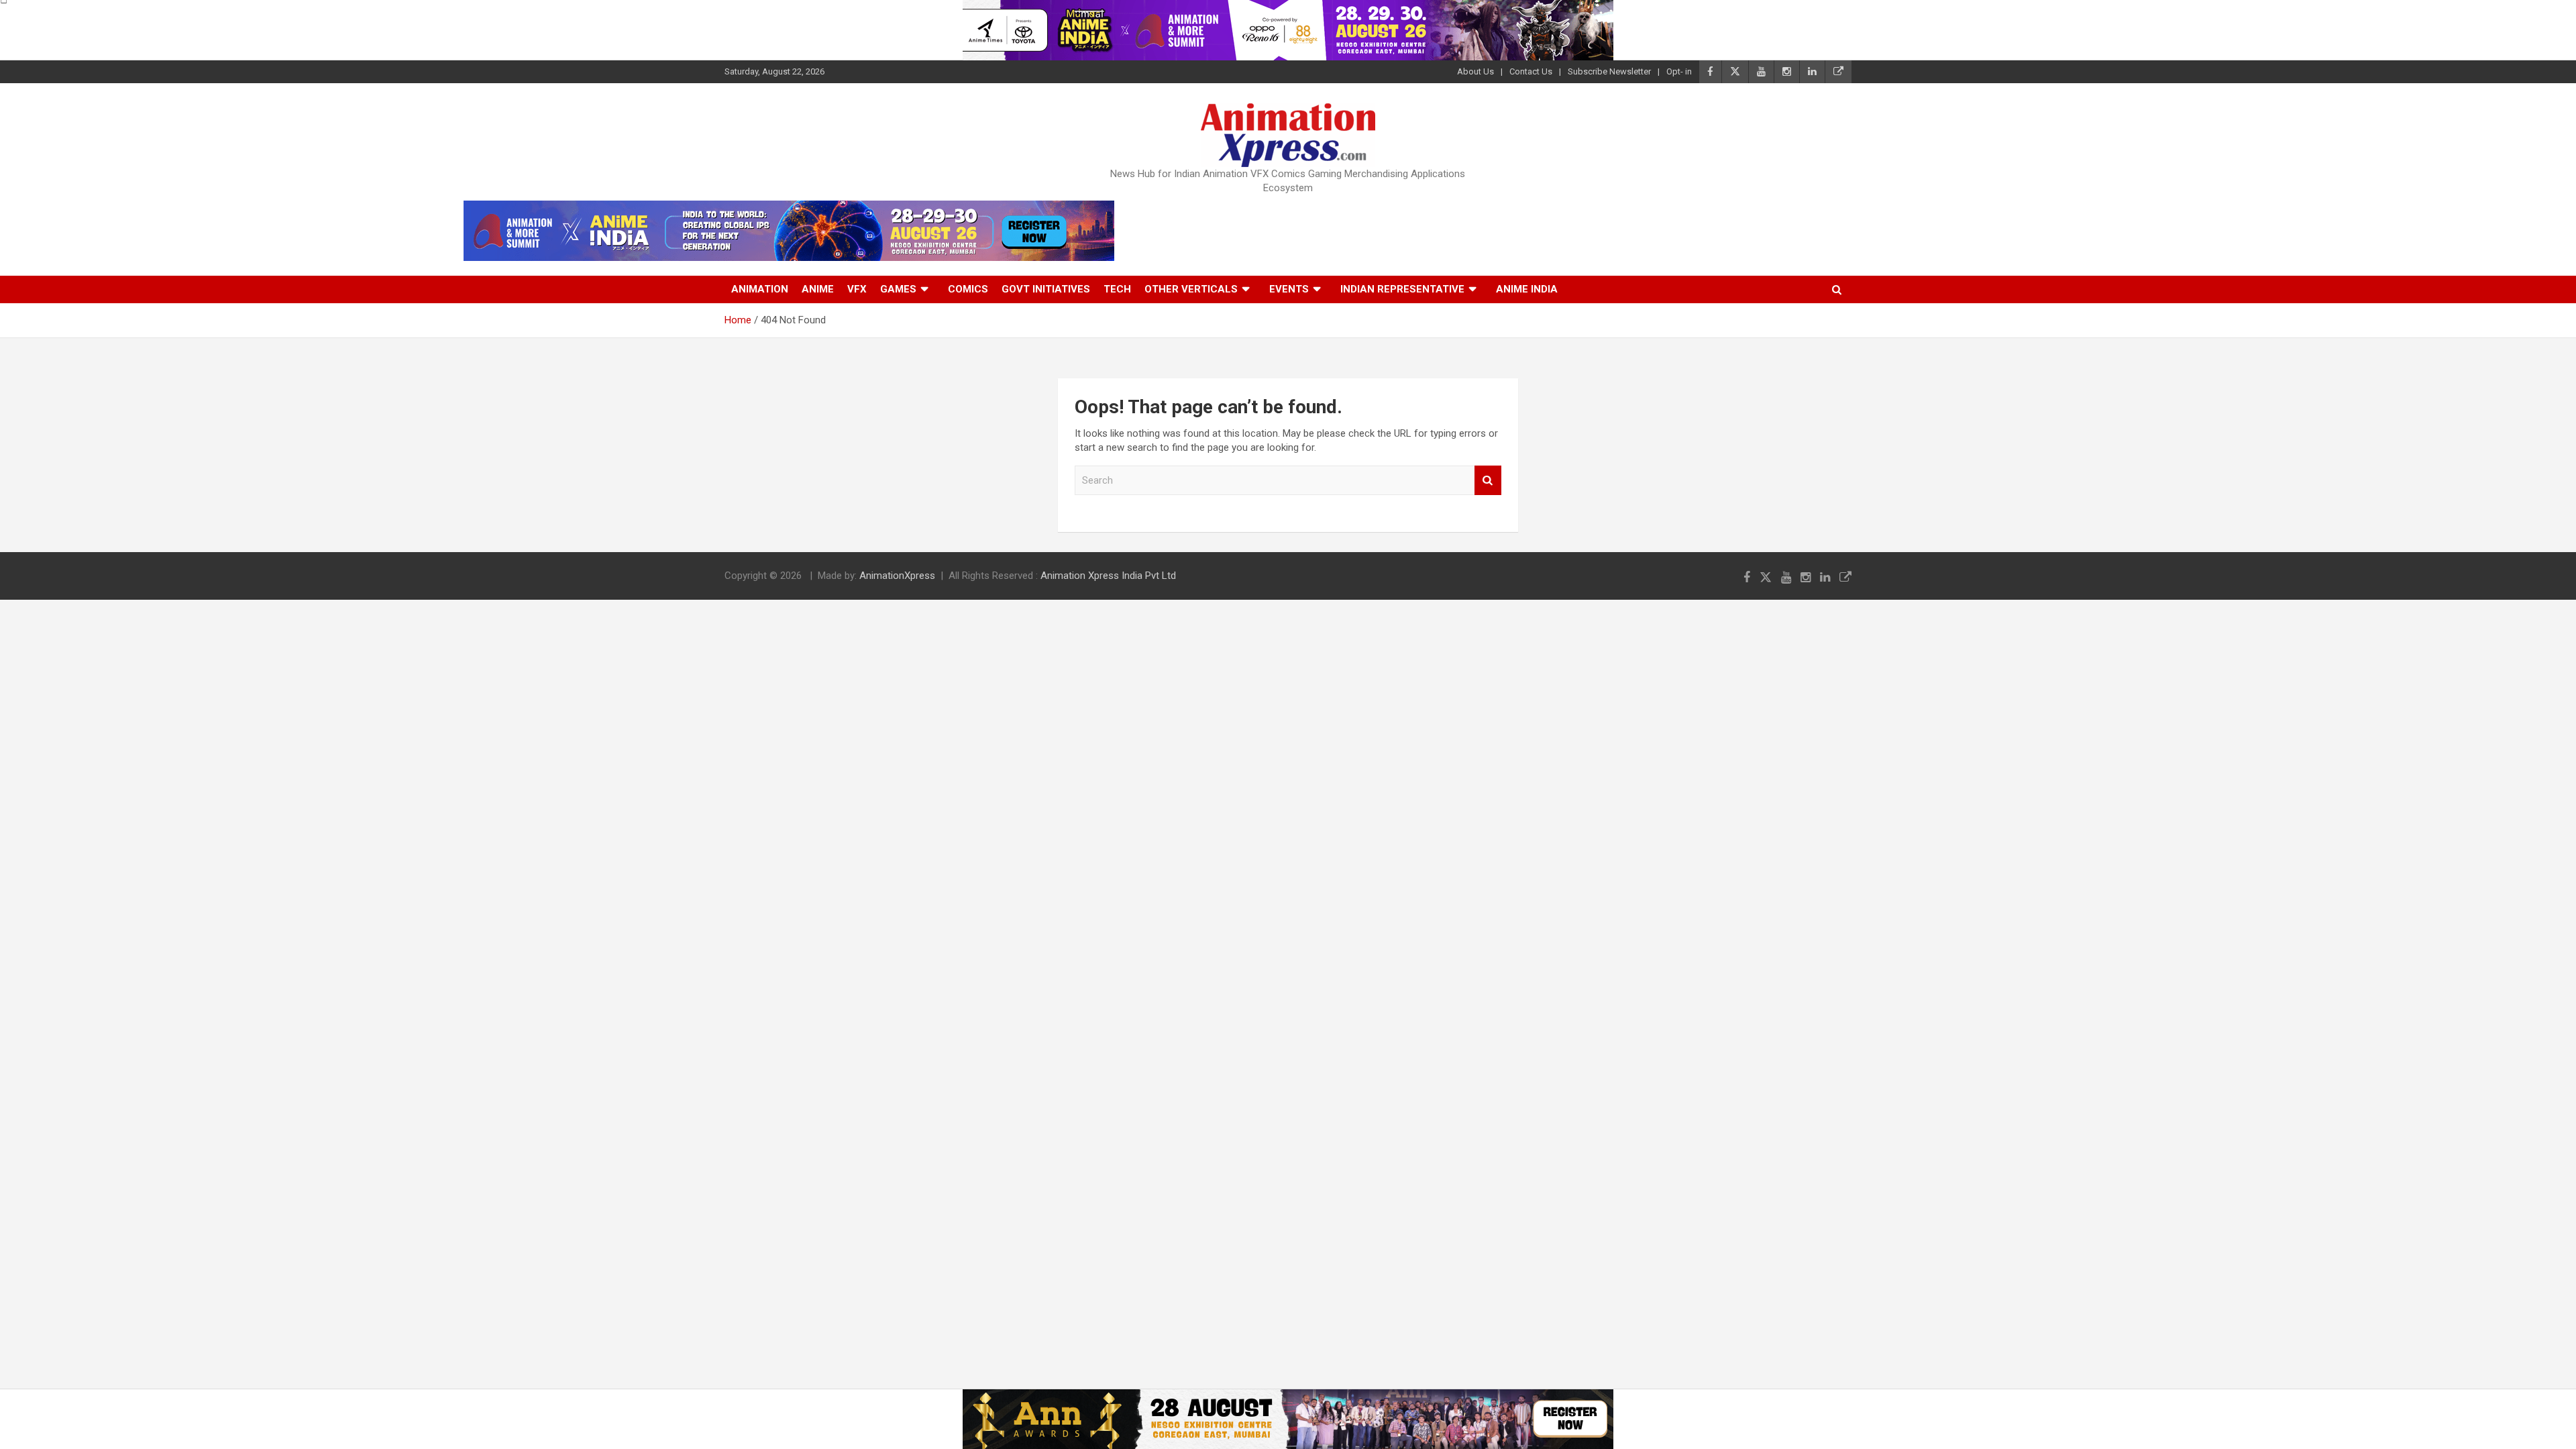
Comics (968, 289)
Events (1289, 289)
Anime (818, 289)
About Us (1475, 71)
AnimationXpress (897, 576)
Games (898, 289)
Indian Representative (1402, 289)
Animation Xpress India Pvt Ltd (1108, 576)
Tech (1117, 289)
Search (1488, 481)
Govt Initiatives (1046, 289)
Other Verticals (1191, 289)
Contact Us (1531, 71)
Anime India (1527, 289)
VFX (857, 289)
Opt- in (1679, 71)
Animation (760, 289)
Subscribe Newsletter (1609, 71)
